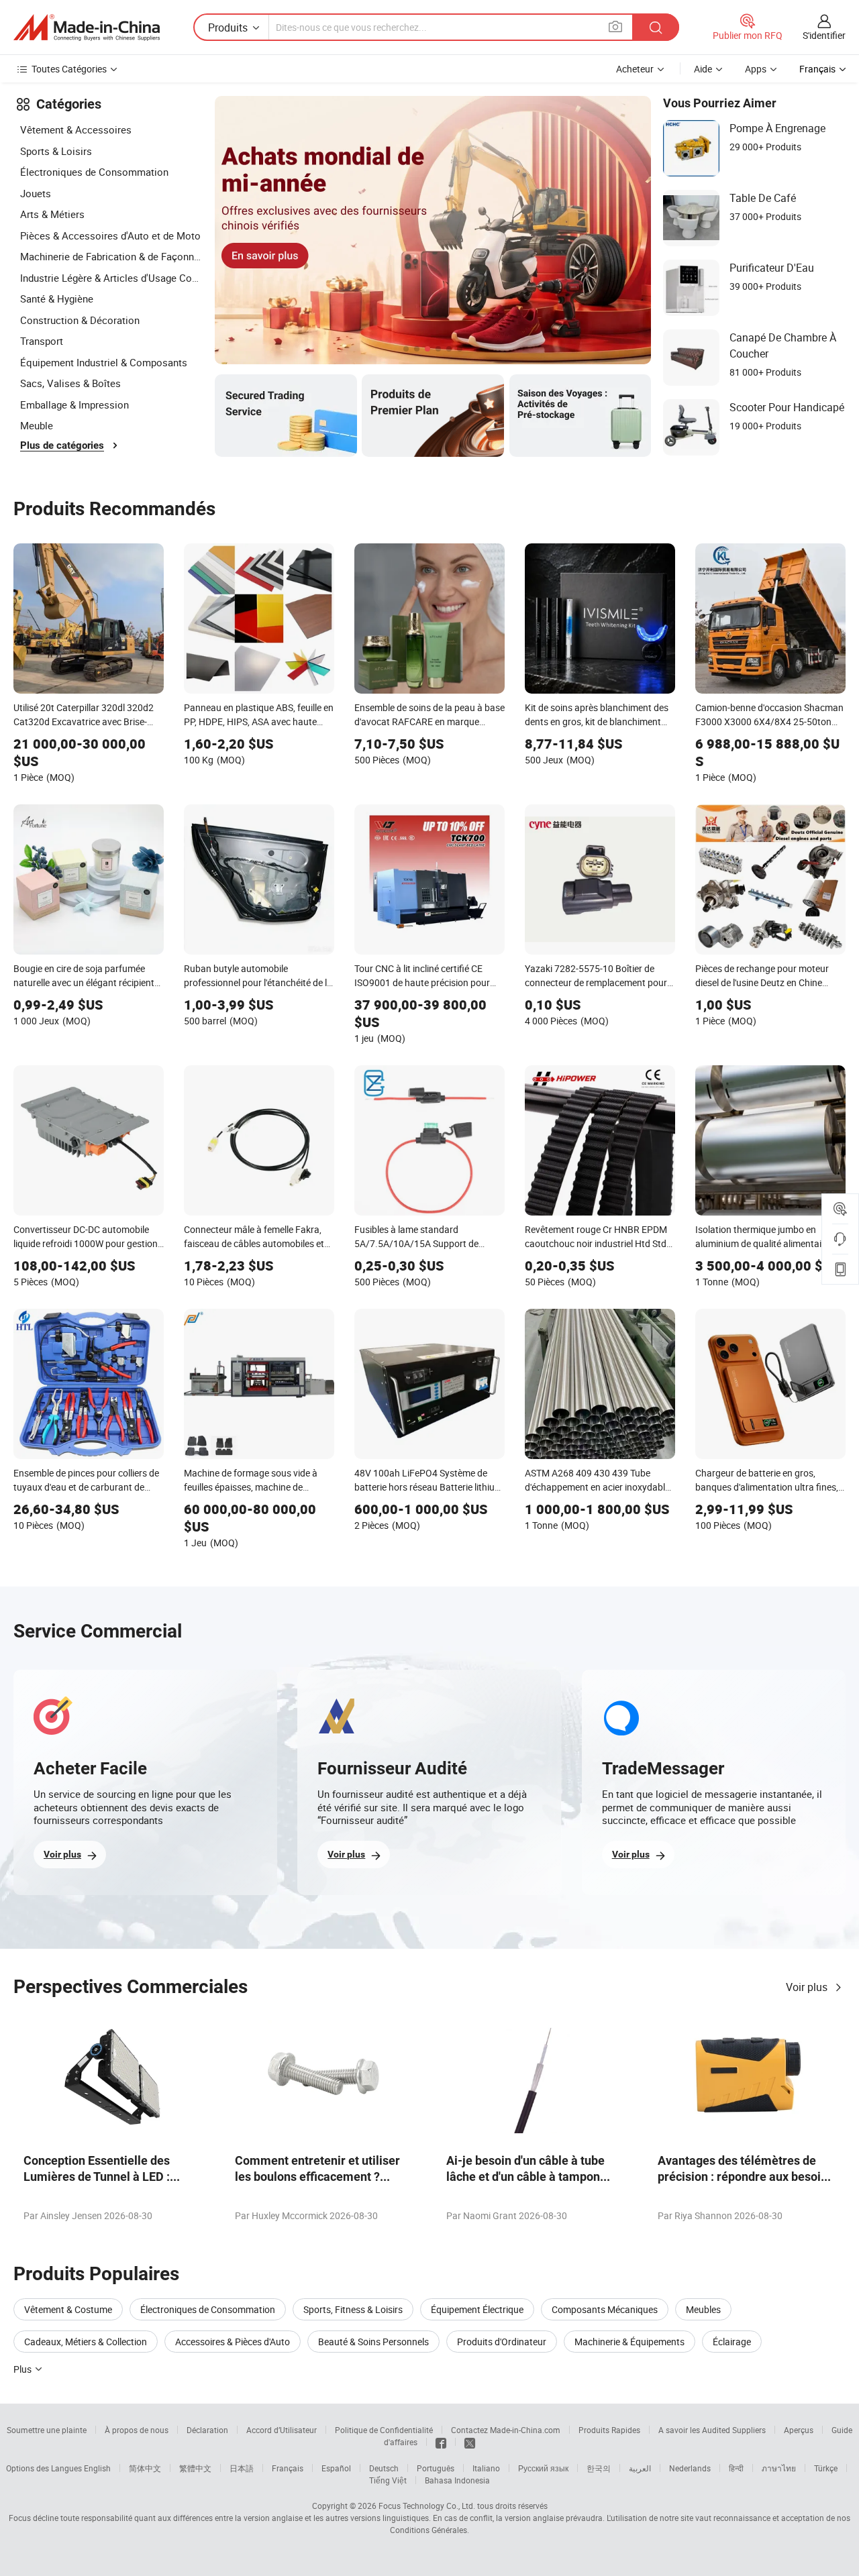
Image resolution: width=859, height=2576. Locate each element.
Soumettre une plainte (47, 2430)
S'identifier (824, 35)
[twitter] (470, 2442)
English (97, 2468)
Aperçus (799, 2430)
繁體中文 (195, 2468)
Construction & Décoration (80, 320)
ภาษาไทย (779, 2468)
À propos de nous (137, 2430)
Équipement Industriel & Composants (104, 362)
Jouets (36, 193)
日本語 (242, 2468)
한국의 (599, 2468)
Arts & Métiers (52, 214)
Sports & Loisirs (56, 151)
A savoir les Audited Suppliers (712, 2430)
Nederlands (690, 2468)
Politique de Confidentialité (384, 2430)
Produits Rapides (609, 2430)
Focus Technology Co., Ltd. (427, 2506)
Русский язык (543, 2468)
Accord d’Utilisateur (282, 2430)
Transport (42, 341)
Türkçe (826, 2468)
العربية (640, 2468)
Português (436, 2468)
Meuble (37, 425)
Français (288, 2468)
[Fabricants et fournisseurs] (87, 28)
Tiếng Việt (388, 2480)
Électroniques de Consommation (94, 172)
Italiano (486, 2468)
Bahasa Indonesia (457, 2480)
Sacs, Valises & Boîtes (70, 383)
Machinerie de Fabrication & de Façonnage (111, 256)
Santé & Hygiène (57, 299)
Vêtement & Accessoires (76, 129)
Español (336, 2468)
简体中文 (145, 2468)
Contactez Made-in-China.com (506, 2430)
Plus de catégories (62, 445)
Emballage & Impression (74, 405)
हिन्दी (736, 2468)
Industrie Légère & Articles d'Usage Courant (111, 278)
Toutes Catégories (69, 69)
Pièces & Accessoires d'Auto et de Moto (110, 235)
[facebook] (441, 2442)
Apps (756, 69)
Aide (703, 69)
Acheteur (635, 69)
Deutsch (384, 2468)
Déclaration (207, 2430)
